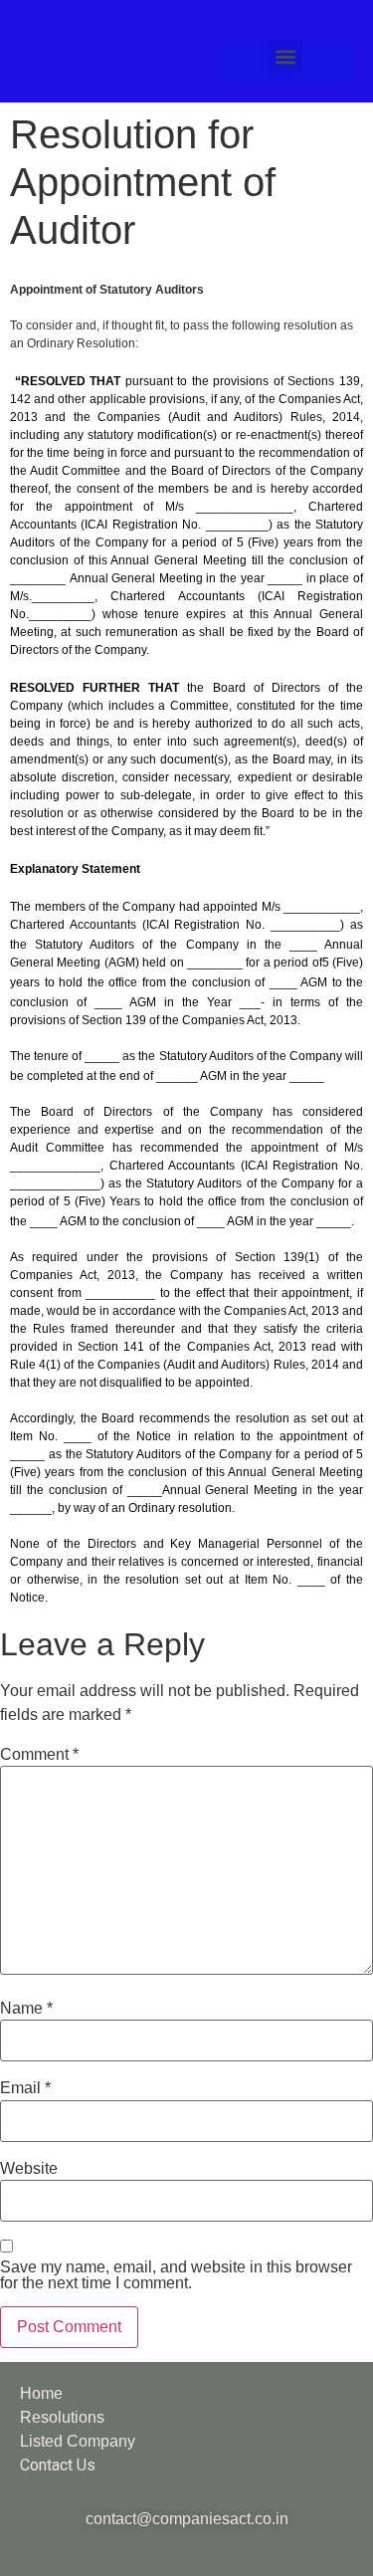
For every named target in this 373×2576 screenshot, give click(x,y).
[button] (285, 56)
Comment (39, 1755)
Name (26, 2009)
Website (29, 2169)
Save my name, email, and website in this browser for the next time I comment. (176, 2275)
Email (25, 2088)
